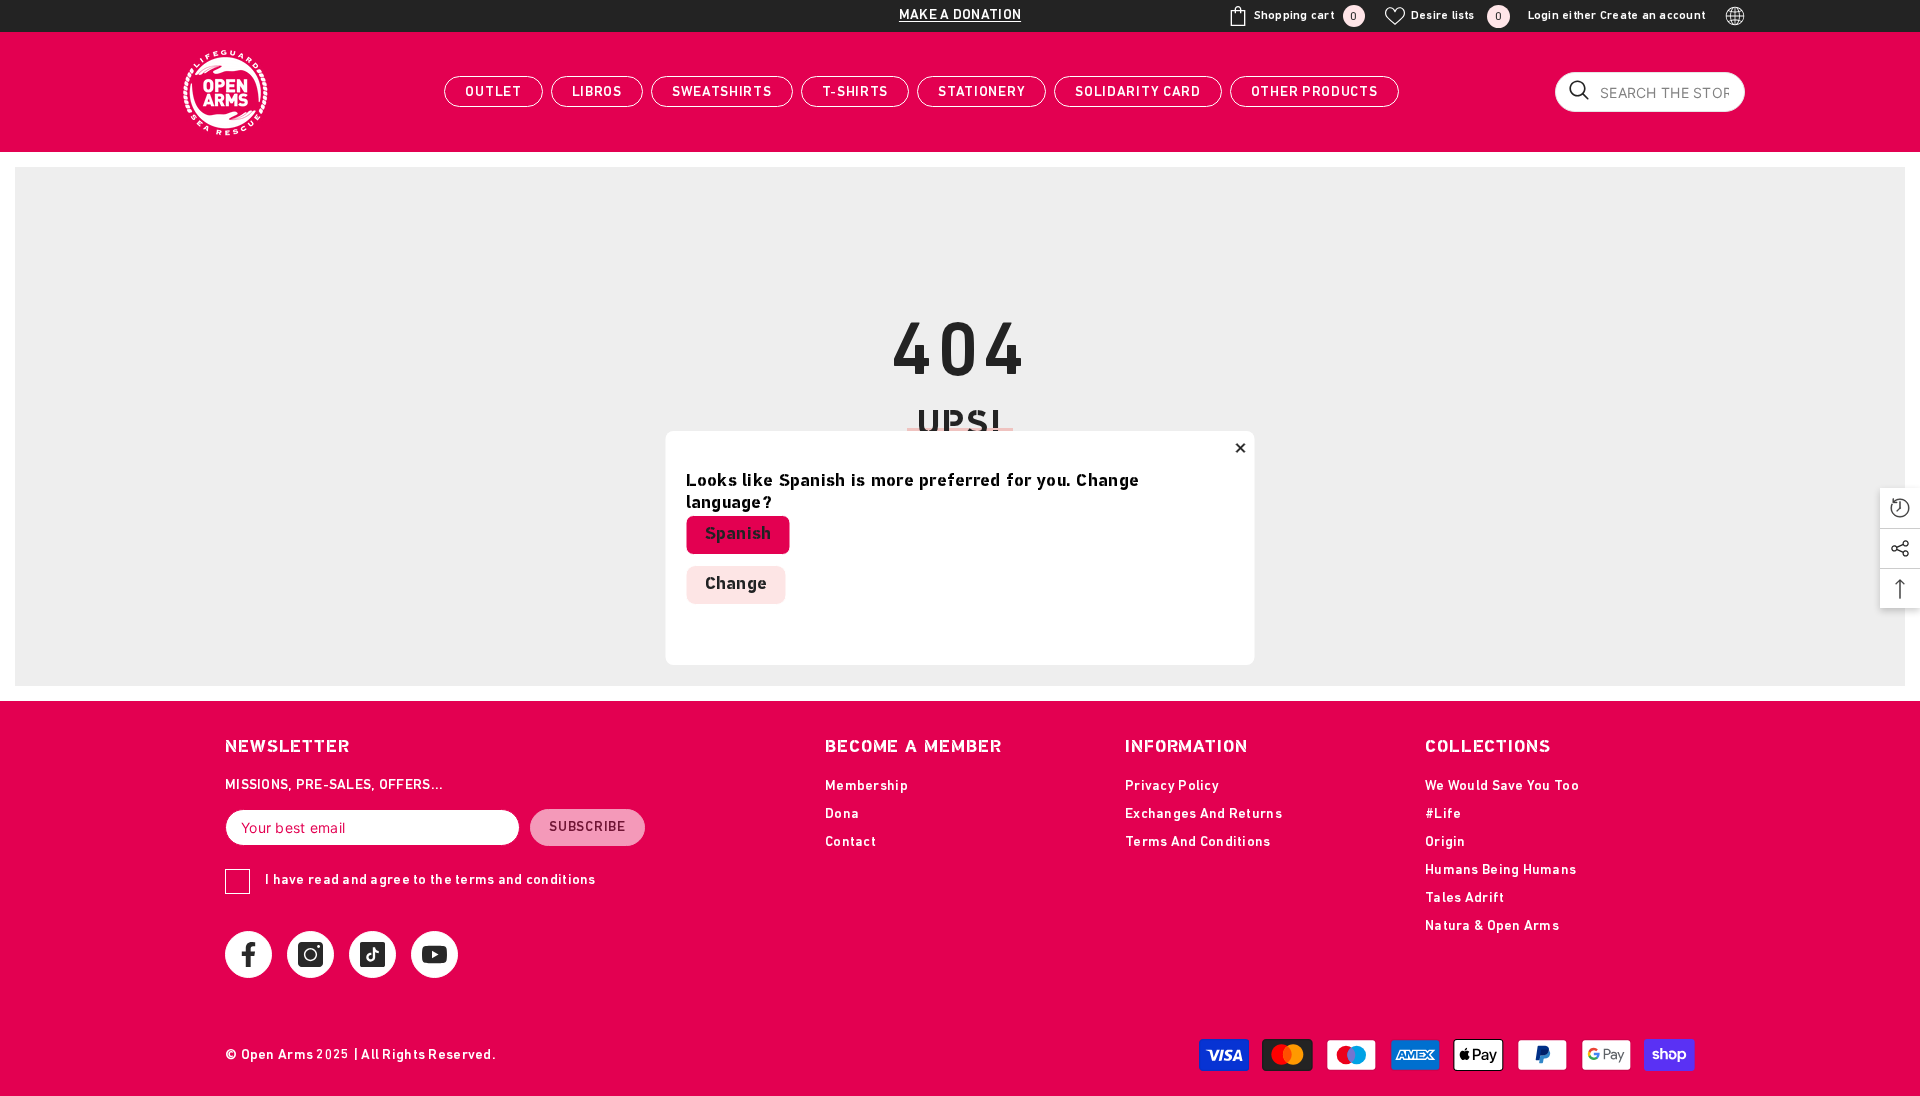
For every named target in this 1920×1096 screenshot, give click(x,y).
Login (1543, 16)
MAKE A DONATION (960, 15)
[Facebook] (248, 954)
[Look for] (1650, 92)
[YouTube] (434, 954)
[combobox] (1650, 92)
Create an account (1652, 16)
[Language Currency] (1735, 16)
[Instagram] (310, 954)
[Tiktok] (372, 954)
